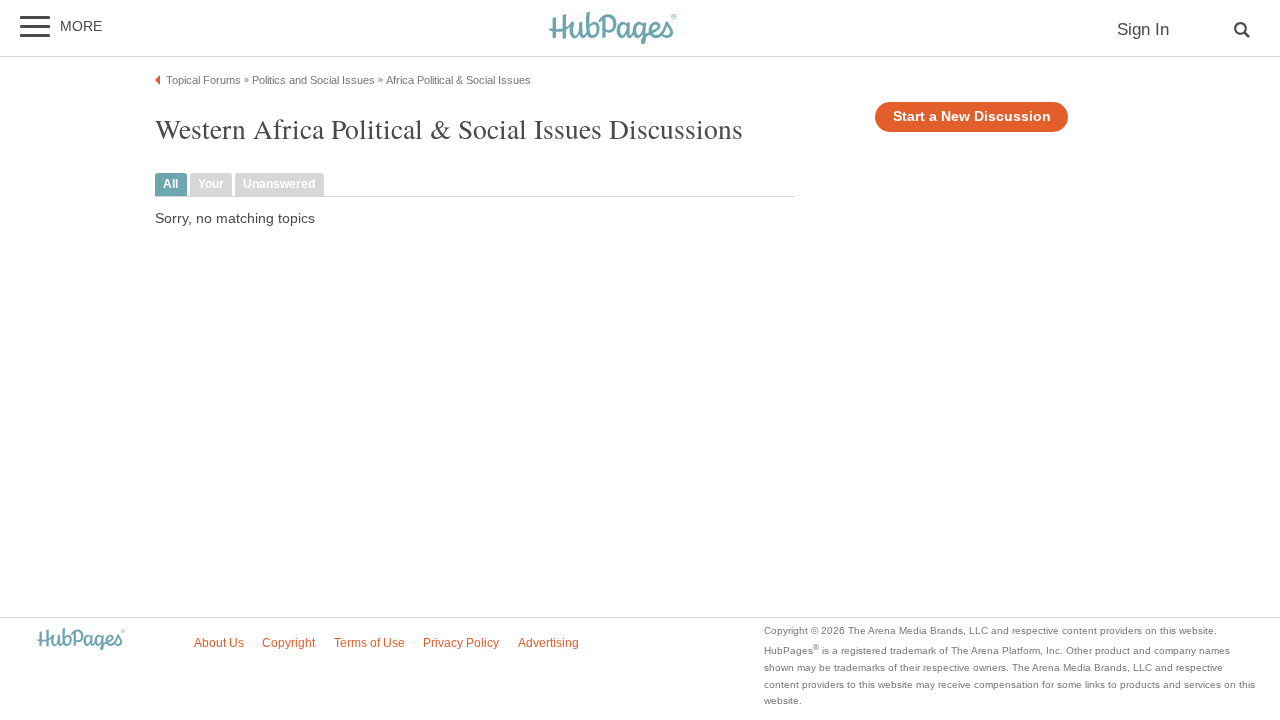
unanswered (279, 184)
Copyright (288, 643)
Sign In (1143, 29)
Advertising (548, 643)
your (211, 184)
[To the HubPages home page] (81, 640)
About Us (219, 643)
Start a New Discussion (972, 116)
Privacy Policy (461, 643)
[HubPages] (613, 29)
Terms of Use (369, 643)
